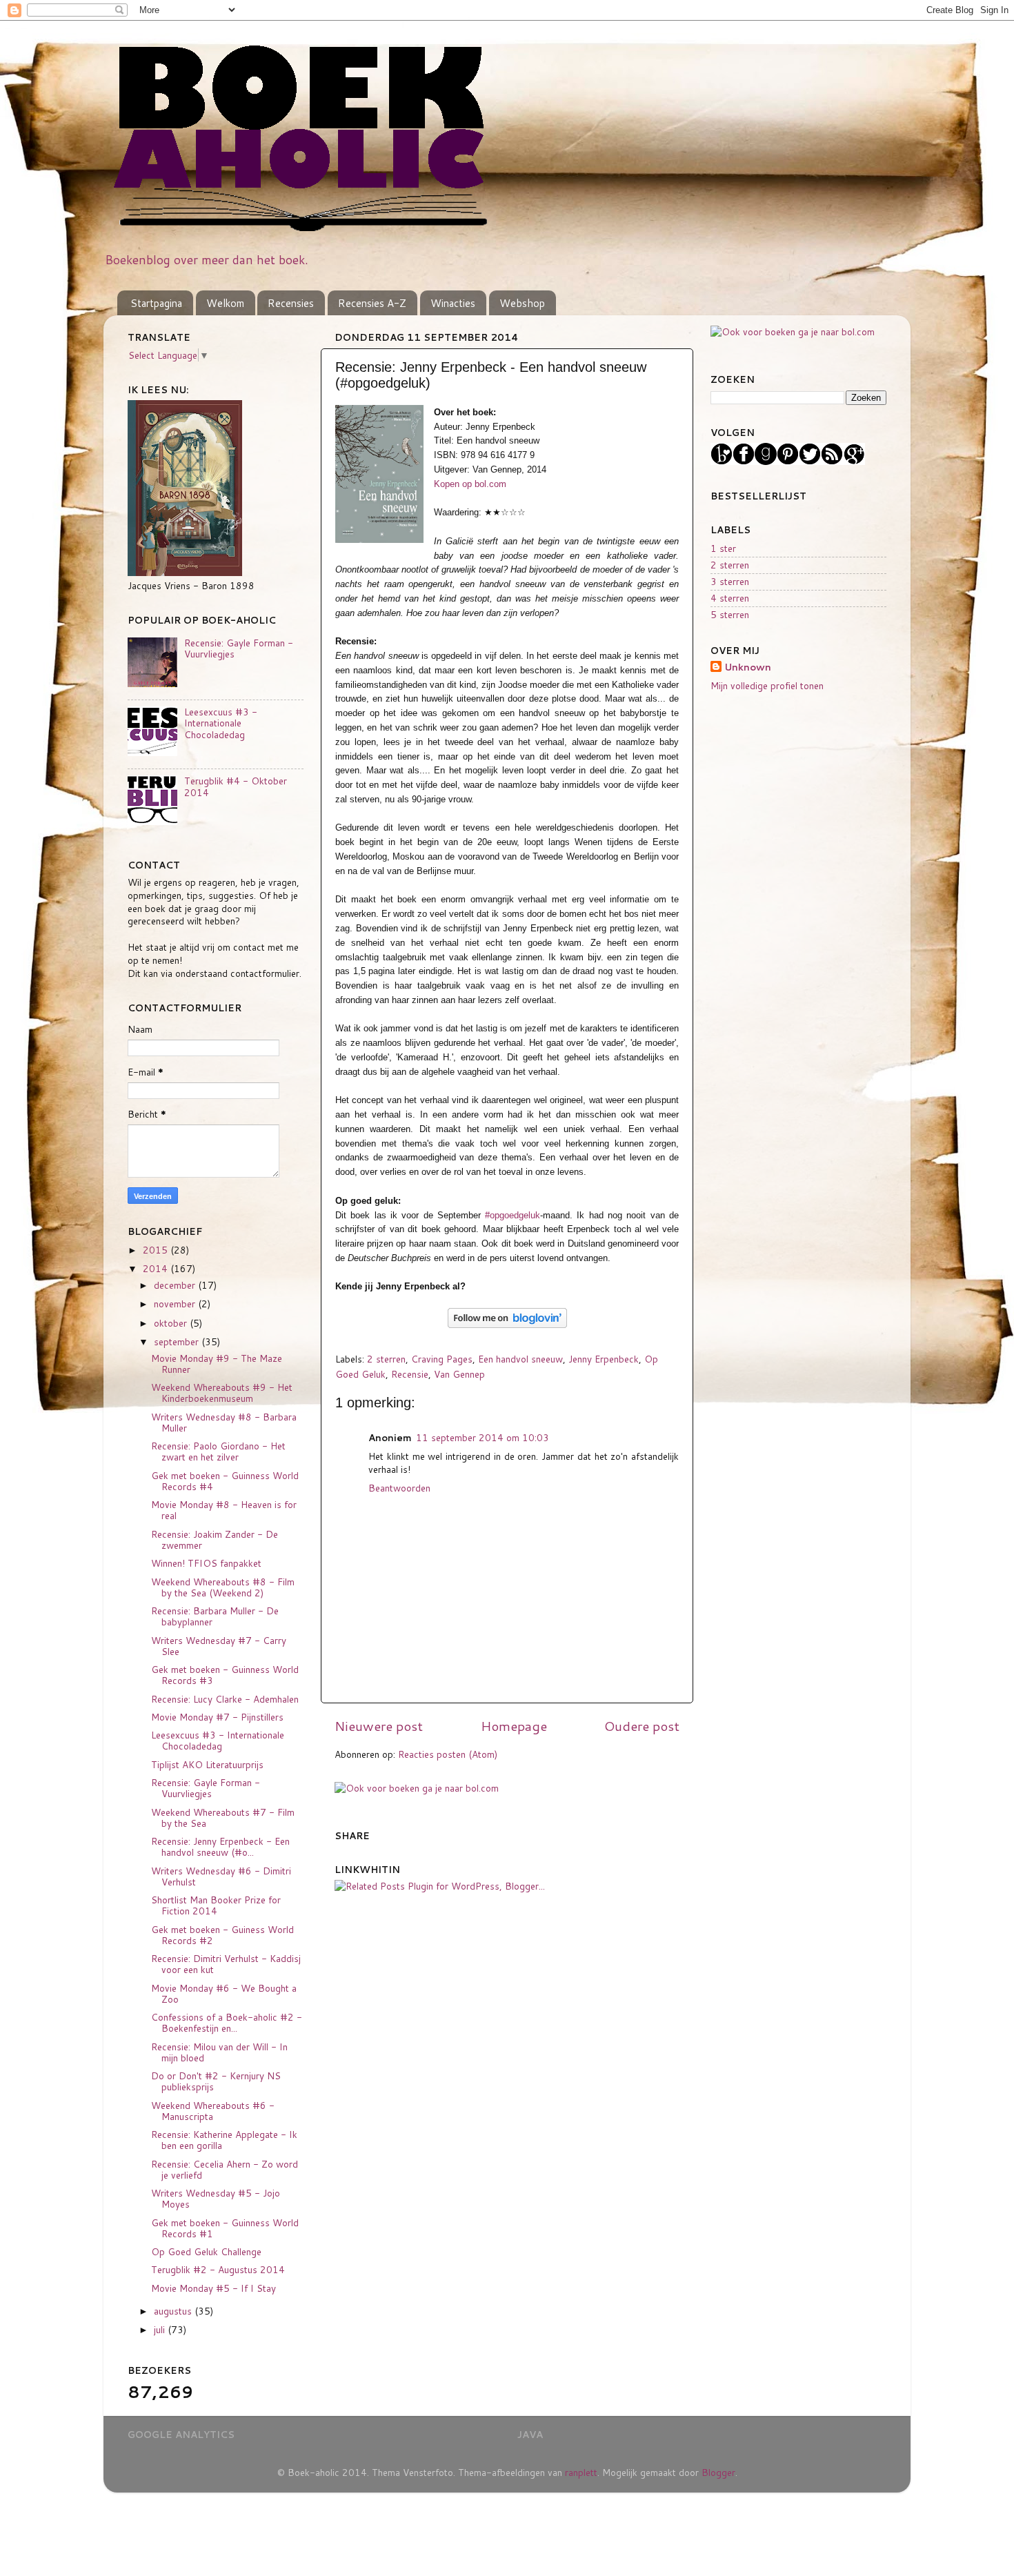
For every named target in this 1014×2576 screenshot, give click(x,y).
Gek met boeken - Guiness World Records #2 (222, 1935)
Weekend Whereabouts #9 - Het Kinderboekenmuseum (222, 1393)
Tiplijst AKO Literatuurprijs (207, 1764)
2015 (157, 1250)
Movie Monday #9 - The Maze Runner (217, 1364)
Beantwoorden (399, 1488)
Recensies (291, 303)
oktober (172, 1323)
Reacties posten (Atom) (448, 1754)
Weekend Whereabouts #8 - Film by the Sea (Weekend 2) (223, 1587)
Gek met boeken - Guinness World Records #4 (225, 1481)
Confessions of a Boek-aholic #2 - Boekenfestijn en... (227, 2022)
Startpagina (156, 303)
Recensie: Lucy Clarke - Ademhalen (225, 1699)
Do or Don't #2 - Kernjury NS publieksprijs (216, 2081)
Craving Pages (442, 1359)
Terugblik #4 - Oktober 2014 (236, 786)
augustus (174, 2311)
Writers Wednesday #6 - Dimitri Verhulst (221, 1876)
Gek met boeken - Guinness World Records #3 (225, 1675)
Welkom (225, 303)
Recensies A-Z (372, 303)
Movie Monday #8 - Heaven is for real (224, 1510)
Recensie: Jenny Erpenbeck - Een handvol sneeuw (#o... (220, 1846)
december (176, 1285)
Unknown (748, 667)
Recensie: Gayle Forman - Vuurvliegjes (239, 648)
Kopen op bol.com (470, 484)
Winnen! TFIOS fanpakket (206, 1563)
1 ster (723, 548)
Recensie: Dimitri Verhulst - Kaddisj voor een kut (226, 1964)
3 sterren (730, 581)
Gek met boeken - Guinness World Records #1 (225, 2228)
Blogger (718, 2472)
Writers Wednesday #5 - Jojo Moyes (216, 2198)
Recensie (410, 1374)
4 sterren (730, 598)
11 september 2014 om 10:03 (483, 1437)
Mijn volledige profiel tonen (767, 685)
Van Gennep (459, 1374)
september (178, 1341)
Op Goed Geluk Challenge (206, 2251)
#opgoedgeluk (513, 1215)
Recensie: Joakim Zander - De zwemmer (215, 1539)
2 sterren (386, 1359)
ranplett (581, 2472)
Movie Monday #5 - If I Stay (213, 2288)
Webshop (522, 303)
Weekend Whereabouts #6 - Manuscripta (213, 2111)
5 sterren (730, 614)
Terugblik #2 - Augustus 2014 (218, 2269)
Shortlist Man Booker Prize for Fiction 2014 (216, 1905)
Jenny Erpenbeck (604, 1359)
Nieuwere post (379, 1726)
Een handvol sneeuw (520, 1359)
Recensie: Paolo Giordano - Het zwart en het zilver (218, 1451)
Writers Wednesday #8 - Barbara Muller (224, 1422)
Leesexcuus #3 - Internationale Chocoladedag (221, 723)
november (176, 1304)
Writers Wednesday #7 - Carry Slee (219, 1646)
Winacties (453, 303)
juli (161, 2329)
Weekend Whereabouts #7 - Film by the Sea (223, 1817)
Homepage (514, 1726)
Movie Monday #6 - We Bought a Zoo (224, 1993)
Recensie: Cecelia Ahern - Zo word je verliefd (225, 2169)
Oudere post (642, 1726)
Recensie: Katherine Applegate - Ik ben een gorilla (224, 2140)
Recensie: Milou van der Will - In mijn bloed (219, 2052)
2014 (157, 1268)
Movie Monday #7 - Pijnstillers (217, 1717)
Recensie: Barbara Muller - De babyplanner (215, 1616)
